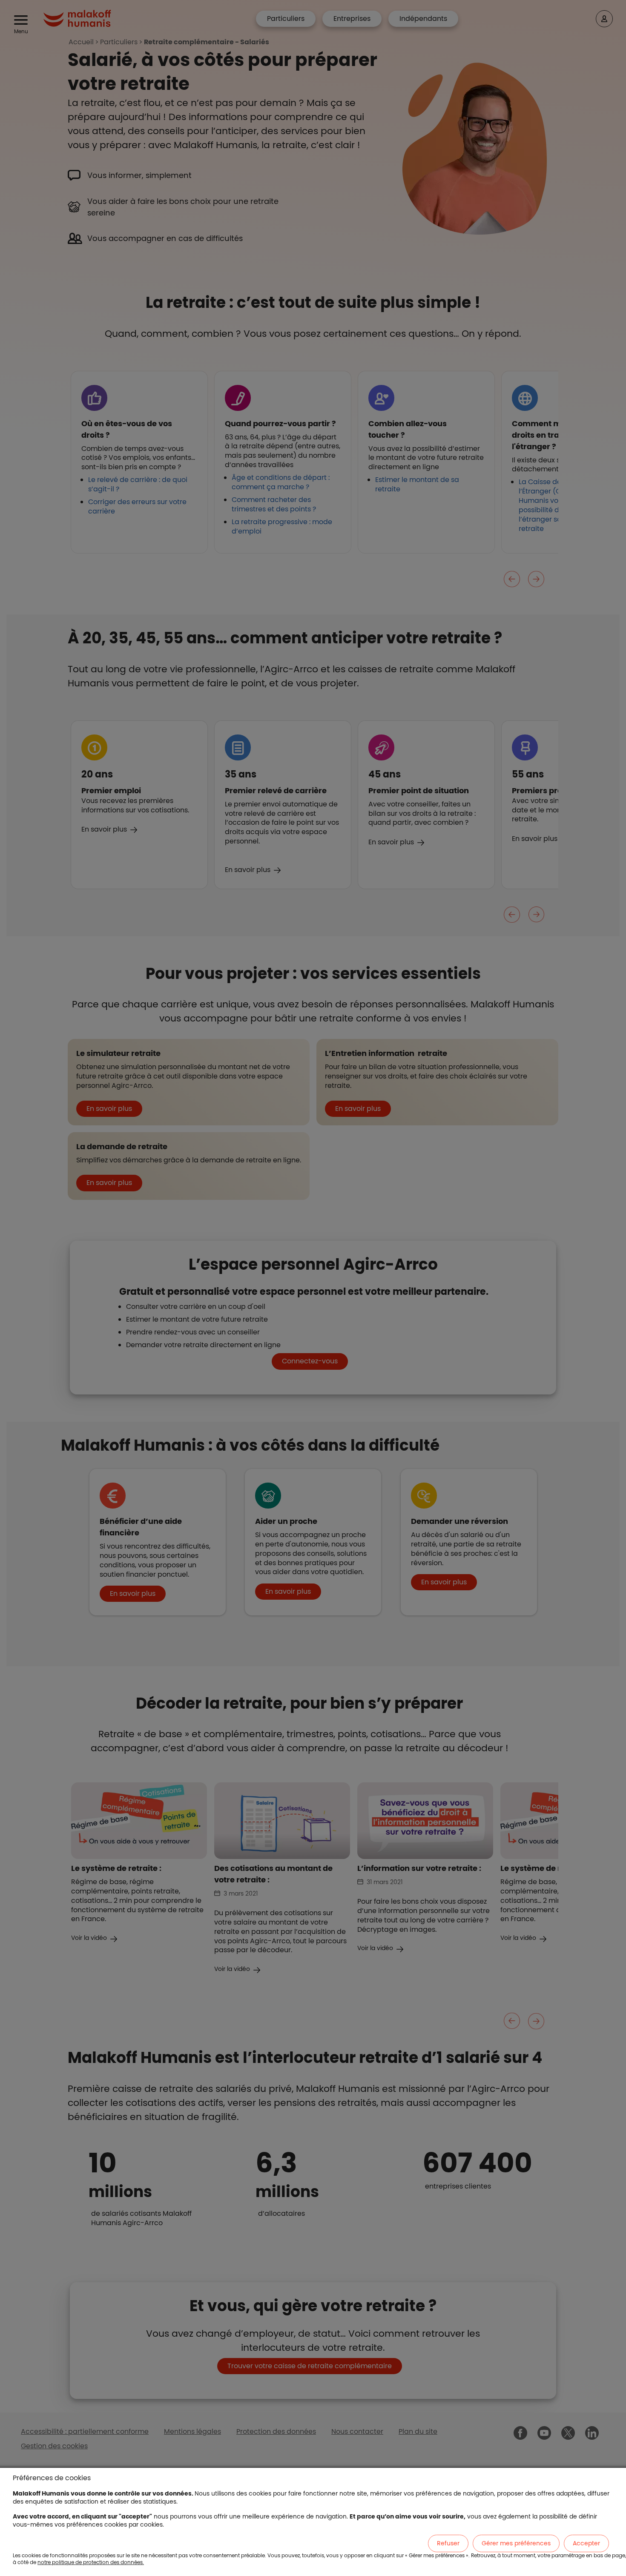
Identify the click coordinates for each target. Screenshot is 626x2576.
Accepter (586, 2543)
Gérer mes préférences (516, 2543)
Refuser (448, 2543)
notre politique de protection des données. (91, 2562)
